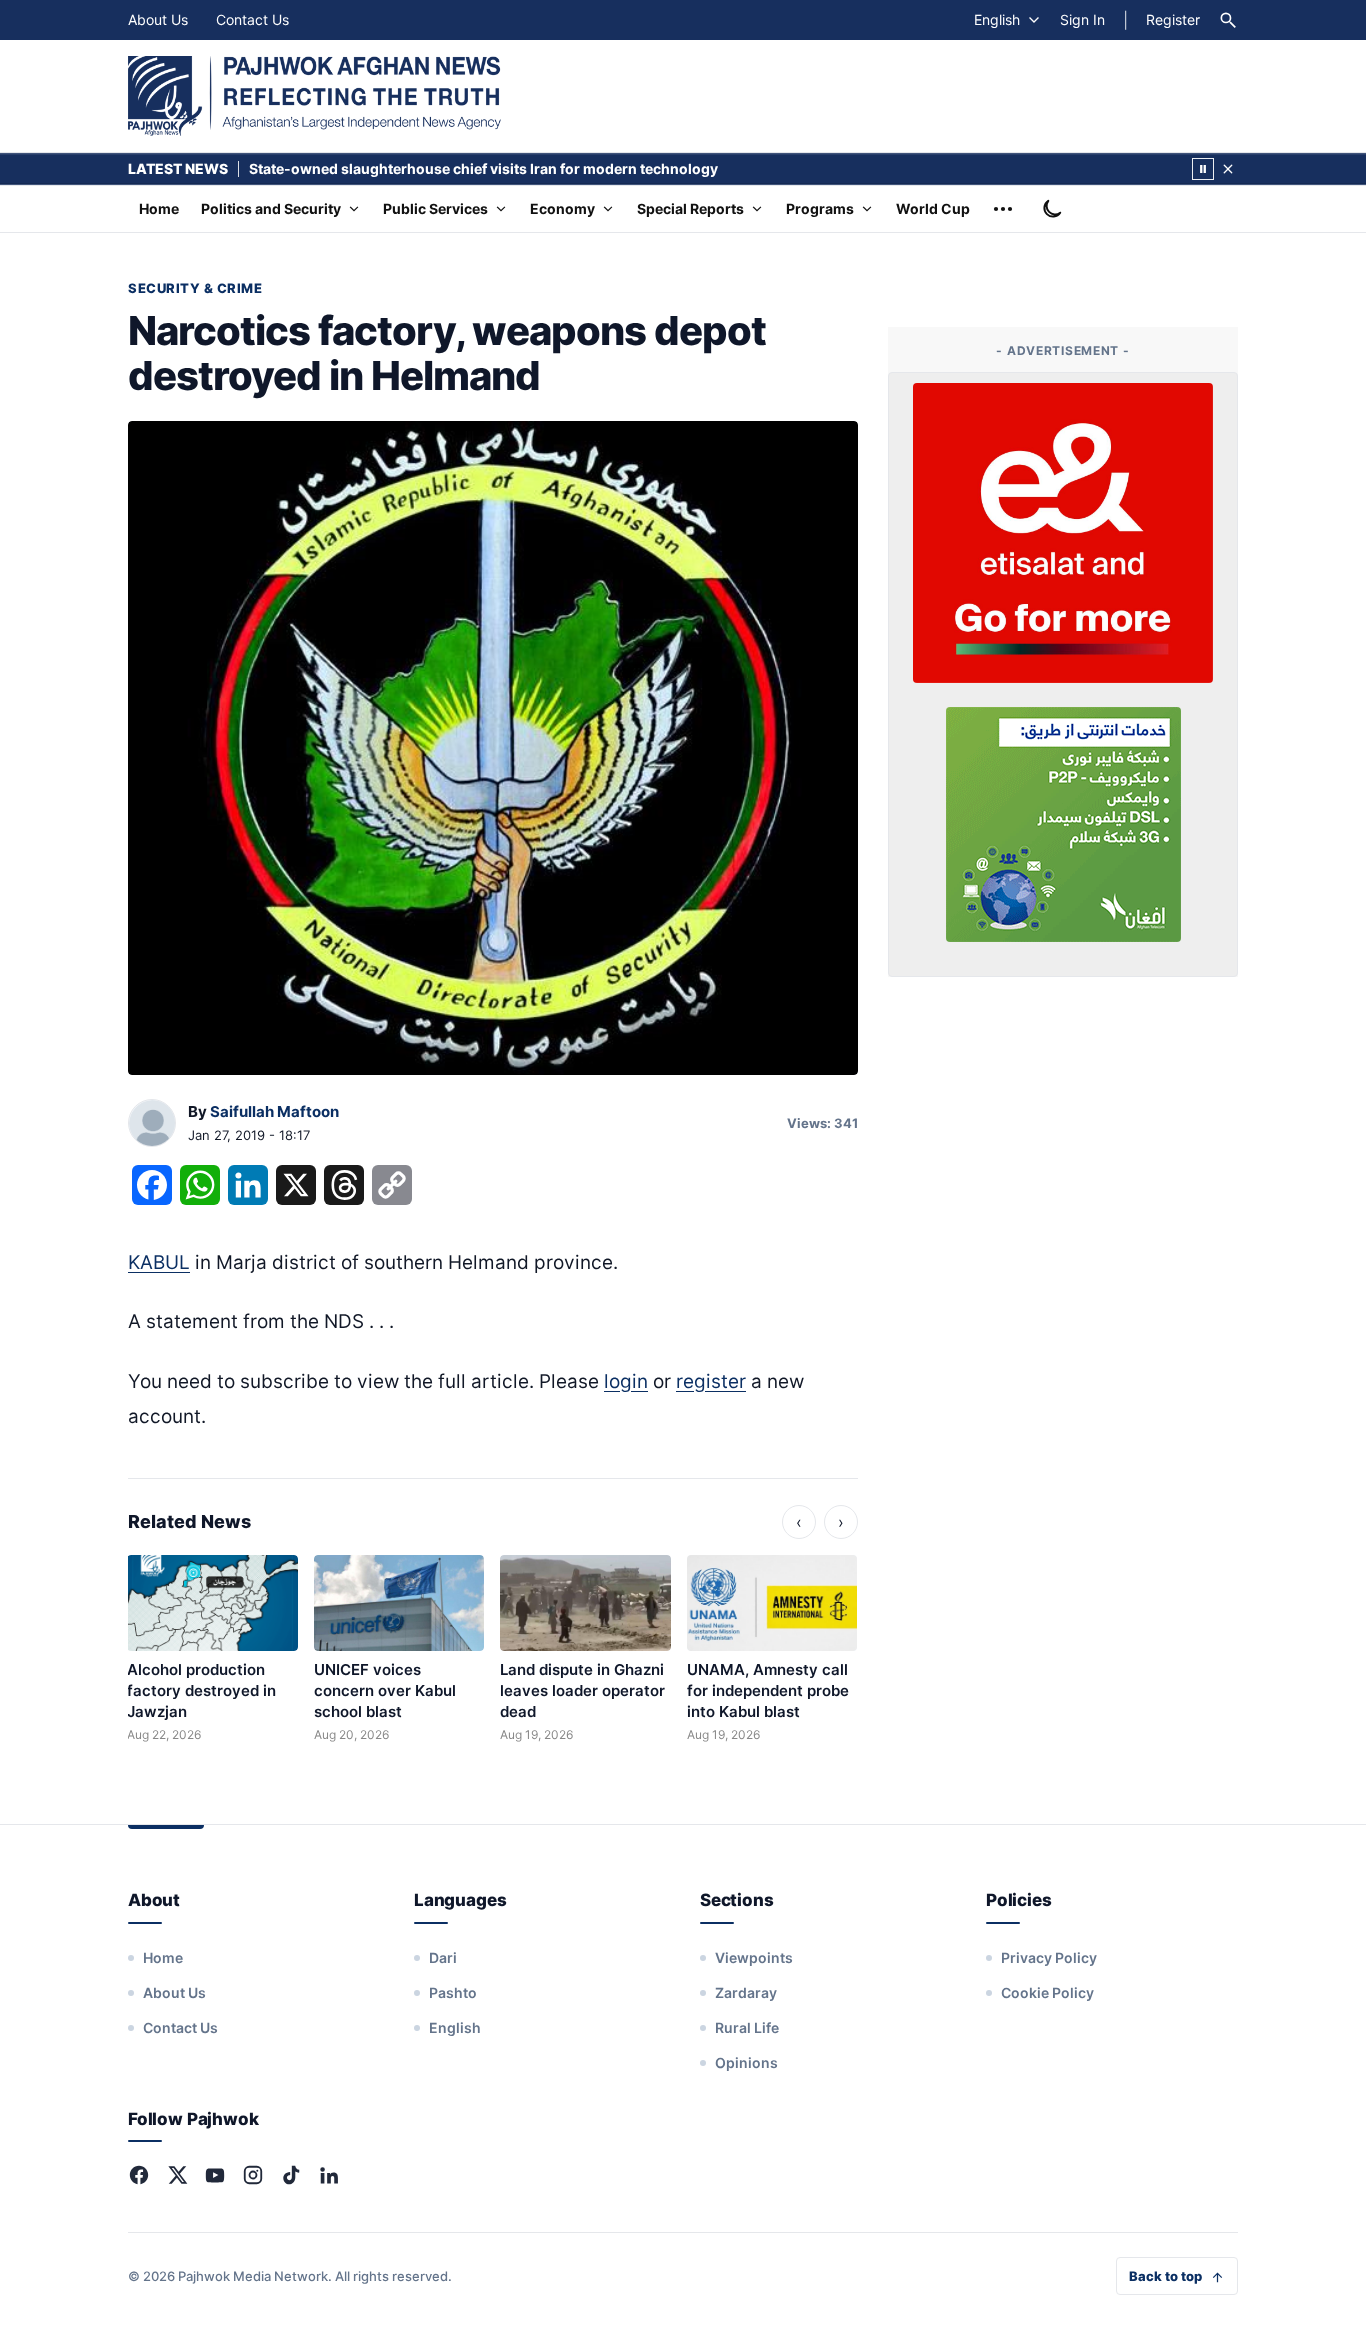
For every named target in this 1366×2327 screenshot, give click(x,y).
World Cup (933, 208)
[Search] (1228, 20)
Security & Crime (195, 288)
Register (1173, 19)
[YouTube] (215, 2175)
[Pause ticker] (1203, 169)
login (626, 1381)
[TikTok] (291, 2175)
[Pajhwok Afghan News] (314, 96)
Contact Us (252, 19)
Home (159, 208)
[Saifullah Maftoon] (152, 1124)
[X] (177, 2175)
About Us (158, 19)
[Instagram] (253, 2175)
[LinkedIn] (329, 2175)
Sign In (1082, 19)
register (711, 1381)
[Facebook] (139, 2175)
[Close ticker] (1228, 169)
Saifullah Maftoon (274, 1111)
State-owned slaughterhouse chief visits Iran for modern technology (483, 168)
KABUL (159, 1262)
